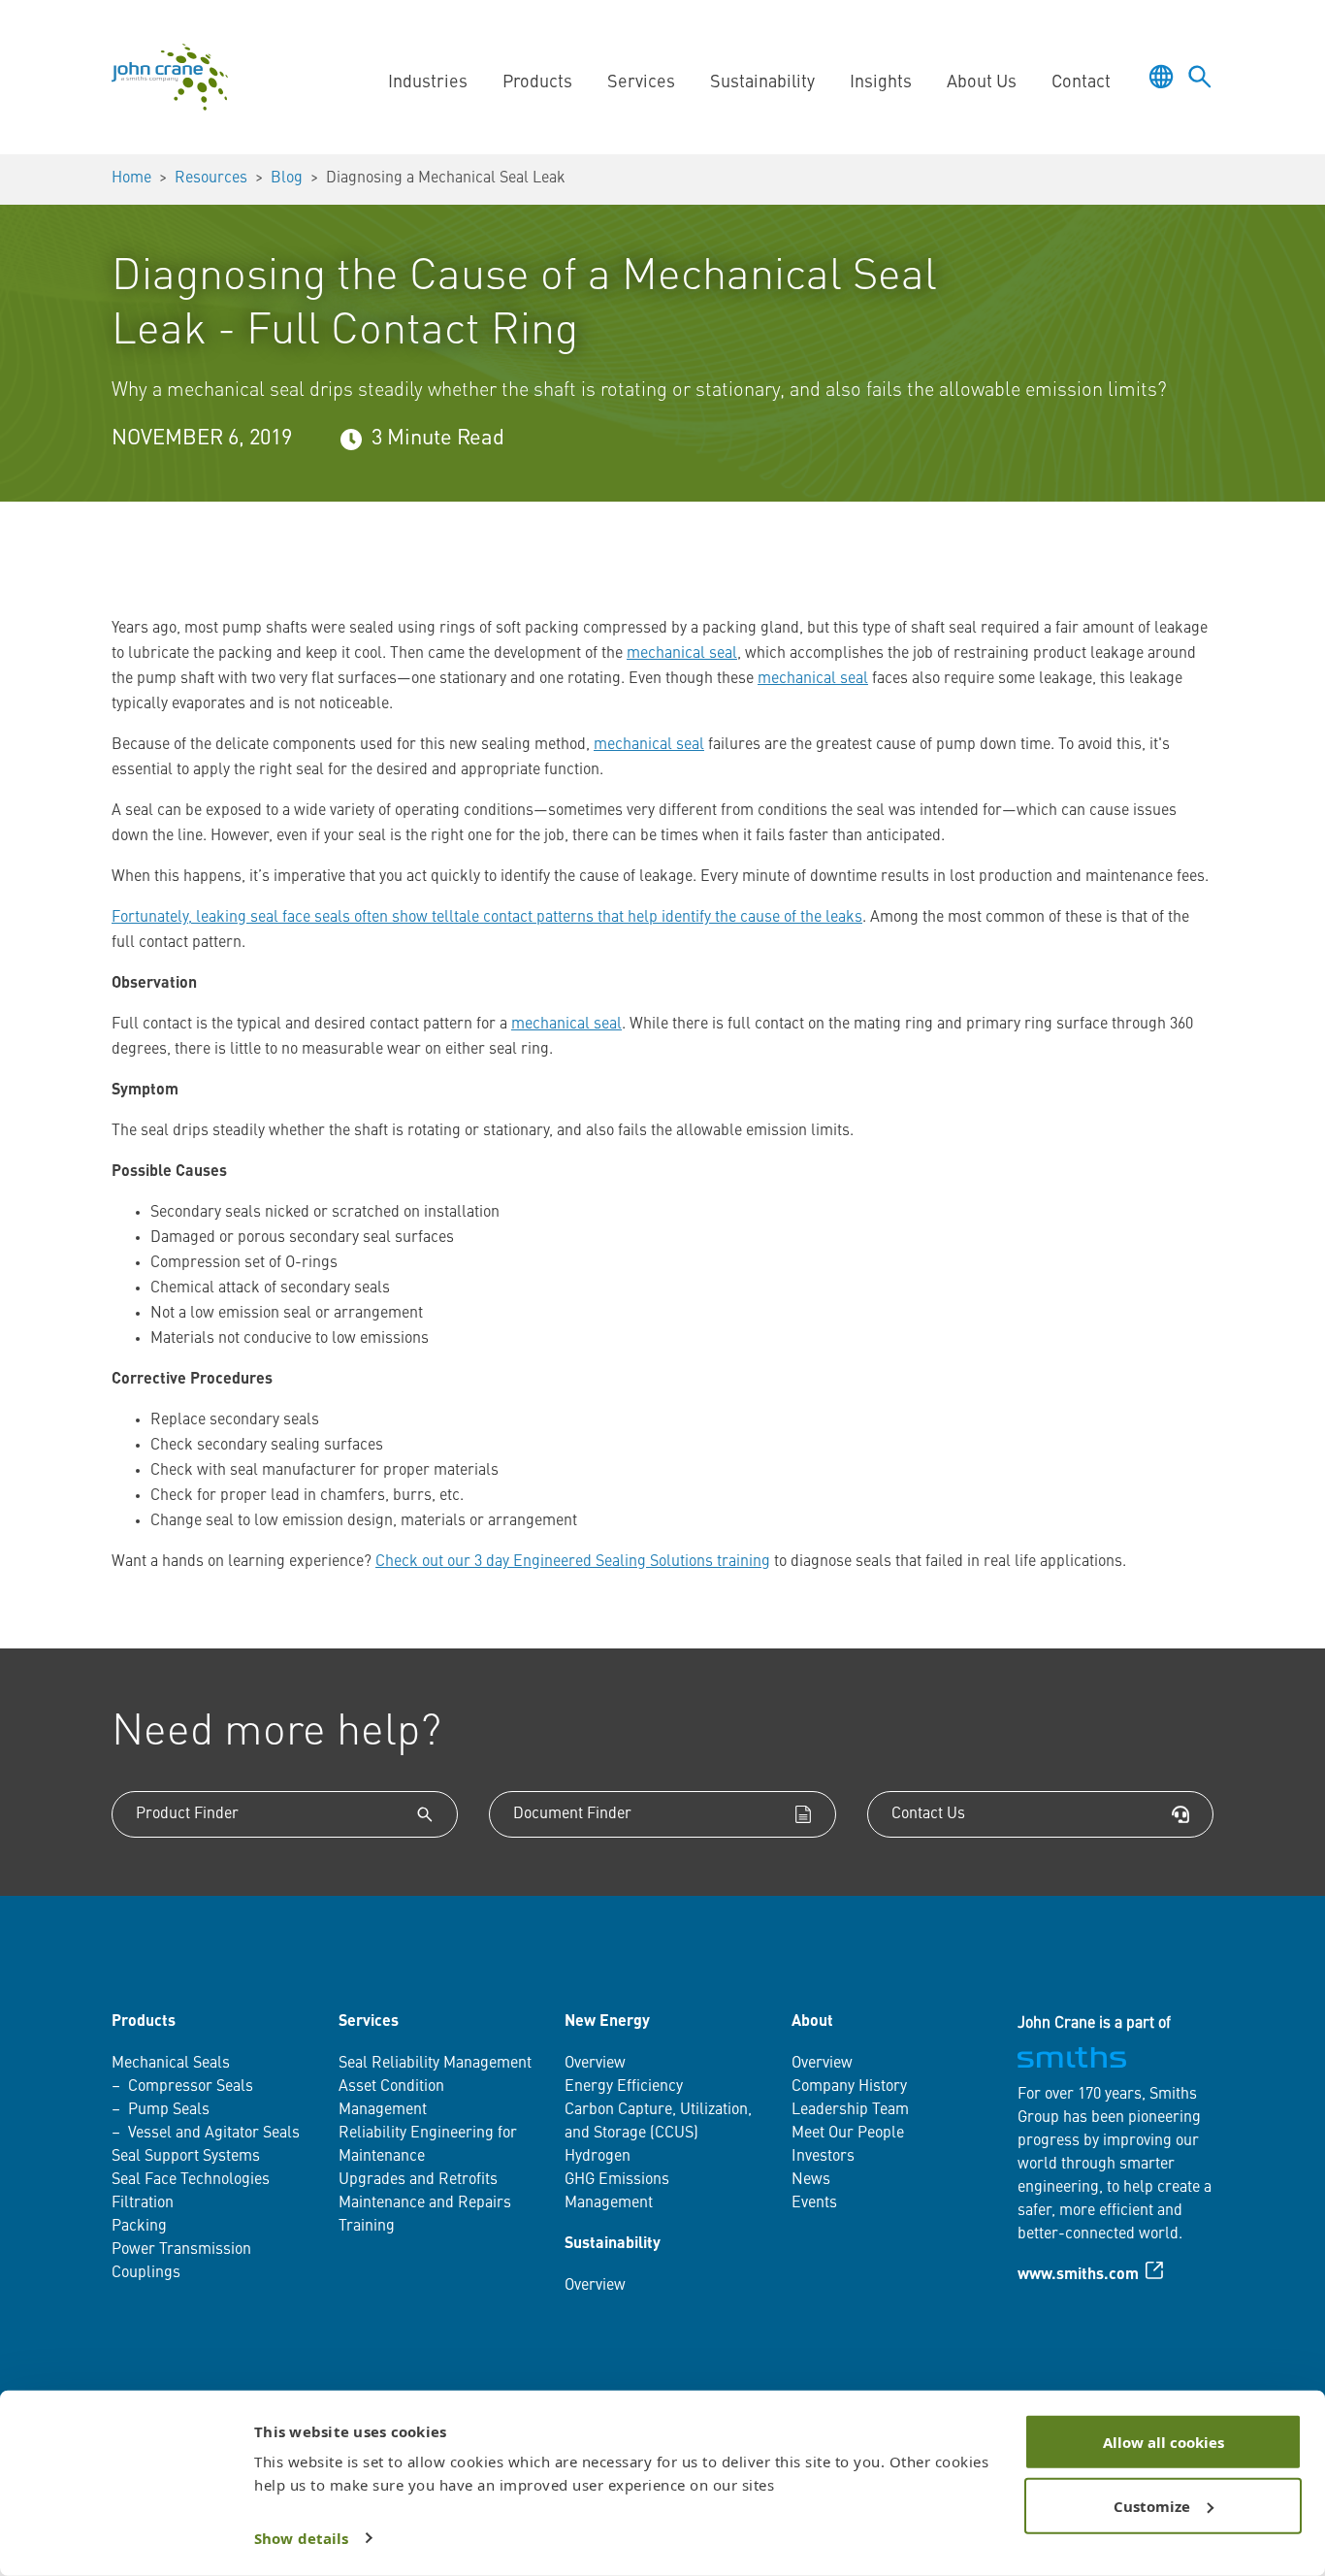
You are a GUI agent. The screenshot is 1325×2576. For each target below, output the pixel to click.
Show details (301, 2538)
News (811, 2180)
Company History (849, 2087)
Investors (823, 2157)
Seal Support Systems (186, 2157)
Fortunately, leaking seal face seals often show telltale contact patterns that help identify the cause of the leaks (487, 918)
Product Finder (187, 1814)
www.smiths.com (1078, 2275)
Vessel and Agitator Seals (214, 2134)
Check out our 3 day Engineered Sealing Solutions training (573, 1562)
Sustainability (613, 2244)
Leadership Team (850, 2110)
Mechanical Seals (171, 2064)
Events (814, 2203)
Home (131, 179)
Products (144, 2022)
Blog (287, 179)
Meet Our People (848, 2134)
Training (367, 2227)
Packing (139, 2227)
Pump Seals (169, 2110)
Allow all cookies (1163, 2442)
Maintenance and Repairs (425, 2203)
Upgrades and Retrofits (418, 2180)
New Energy (607, 2022)
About (812, 2022)
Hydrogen (598, 2157)
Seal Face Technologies (191, 2180)
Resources (211, 179)
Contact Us (928, 1814)
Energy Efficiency (624, 2087)
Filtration (143, 2203)
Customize (1152, 2505)
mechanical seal (682, 654)
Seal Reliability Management (435, 2064)
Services (369, 2022)
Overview (595, 2064)
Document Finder (572, 1814)
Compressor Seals (191, 2087)
